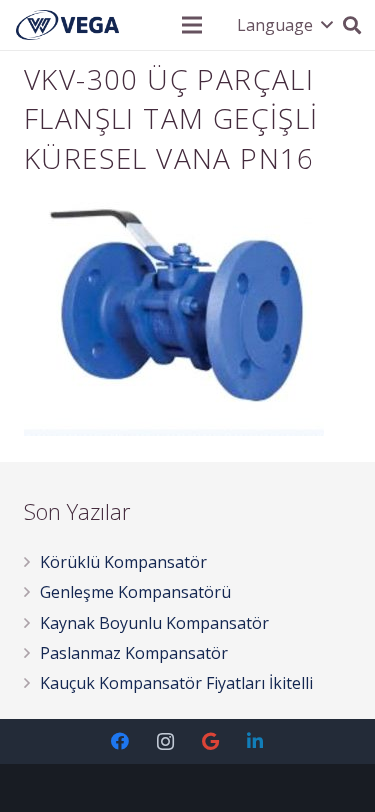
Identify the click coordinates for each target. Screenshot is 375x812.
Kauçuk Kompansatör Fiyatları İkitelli (176, 683)
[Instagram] (165, 741)
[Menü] (192, 25)
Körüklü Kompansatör (123, 562)
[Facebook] (120, 741)
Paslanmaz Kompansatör (134, 653)
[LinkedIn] (255, 741)
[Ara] (352, 25)
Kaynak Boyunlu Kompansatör (154, 623)
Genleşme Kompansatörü (135, 592)
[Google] (210, 741)
